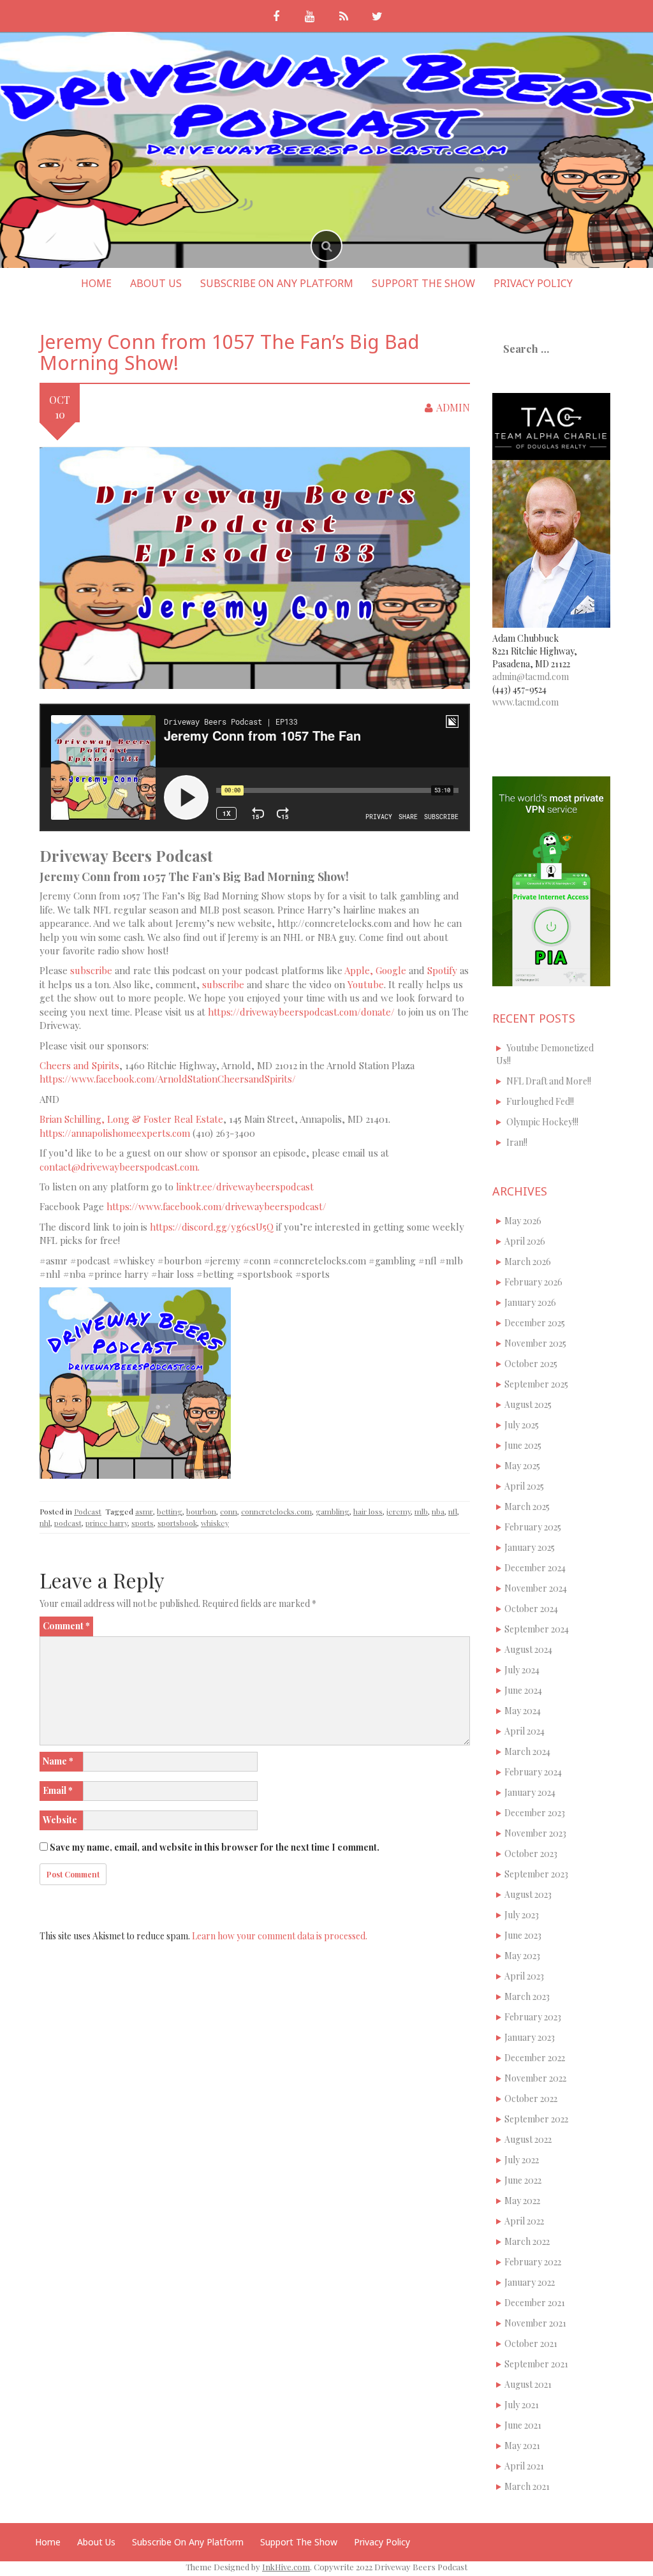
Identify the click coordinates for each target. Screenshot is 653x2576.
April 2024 (525, 1731)
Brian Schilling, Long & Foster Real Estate (131, 1119)
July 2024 (522, 1670)
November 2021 (535, 2323)
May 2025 (522, 1466)
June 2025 (523, 1445)
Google (391, 970)
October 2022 (531, 2099)
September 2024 (537, 1629)
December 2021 (535, 2303)
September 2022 (536, 2119)
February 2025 (533, 1527)
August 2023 (528, 1894)
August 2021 (528, 2384)
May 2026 (523, 1221)
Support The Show (423, 283)
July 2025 (522, 1425)
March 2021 (527, 2486)
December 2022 (535, 2058)
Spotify (442, 970)
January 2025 (530, 1547)
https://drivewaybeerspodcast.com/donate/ (301, 1012)
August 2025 (528, 1404)
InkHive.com (286, 2567)
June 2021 (523, 2425)
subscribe (91, 970)
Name (58, 1761)
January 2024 (530, 1792)
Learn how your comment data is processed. (280, 1936)
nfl (453, 1511)
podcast (68, 1523)
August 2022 (528, 2139)
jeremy (399, 1511)
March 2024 (527, 1751)
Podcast (88, 1511)
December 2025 (535, 1323)
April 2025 (524, 1486)
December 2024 (535, 1568)
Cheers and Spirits (79, 1065)
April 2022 (524, 2221)
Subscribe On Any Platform (277, 283)
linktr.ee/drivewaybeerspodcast (245, 1187)
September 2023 (536, 1874)
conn (229, 1511)
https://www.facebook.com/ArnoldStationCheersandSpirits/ (168, 1079)
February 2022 (533, 2262)
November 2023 (535, 1833)
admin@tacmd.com (531, 677)
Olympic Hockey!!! (542, 1122)
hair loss (368, 1511)
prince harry (106, 1523)
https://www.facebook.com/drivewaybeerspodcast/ (216, 1206)
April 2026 (525, 1241)
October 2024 (531, 1609)
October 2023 (531, 1854)
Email (58, 1790)
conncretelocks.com (276, 1511)
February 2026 (533, 1282)
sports (143, 1523)
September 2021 (536, 2364)
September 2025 (536, 1384)
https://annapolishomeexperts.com (115, 1133)
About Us (156, 283)
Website (60, 1820)
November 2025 (535, 1343)
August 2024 (528, 1649)
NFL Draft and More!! (549, 1081)
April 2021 (524, 2466)
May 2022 (522, 2201)
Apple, (359, 970)
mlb (421, 1511)
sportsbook (177, 1523)
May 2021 (522, 2446)
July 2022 (522, 2160)
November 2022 (535, 2078)
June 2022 (523, 2180)
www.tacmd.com (525, 702)
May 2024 (523, 1711)
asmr (144, 1511)
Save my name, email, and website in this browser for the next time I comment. (215, 1847)
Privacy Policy (533, 283)
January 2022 (530, 2282)
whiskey (215, 1523)
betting (170, 1511)
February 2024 (533, 1772)
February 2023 (533, 2017)
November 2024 (536, 1588)
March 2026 (528, 1262)
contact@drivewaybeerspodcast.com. (120, 1167)
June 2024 (523, 1690)
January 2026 (530, 1302)
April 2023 (524, 1976)
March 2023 (527, 1996)
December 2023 (535, 1813)
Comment (66, 1626)
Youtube (366, 984)
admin (453, 407)
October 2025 (531, 1364)
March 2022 (527, 2241)
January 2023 (530, 2037)
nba (438, 1511)
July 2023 (522, 1915)
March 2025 (527, 1506)
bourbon (201, 1511)
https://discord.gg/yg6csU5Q (212, 1227)
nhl (45, 1523)
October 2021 (531, 2343)
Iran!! (517, 1142)
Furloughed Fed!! (540, 1101)
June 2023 (523, 1935)
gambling (333, 1511)
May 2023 (522, 1956)
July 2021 (522, 2405)
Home (96, 283)
